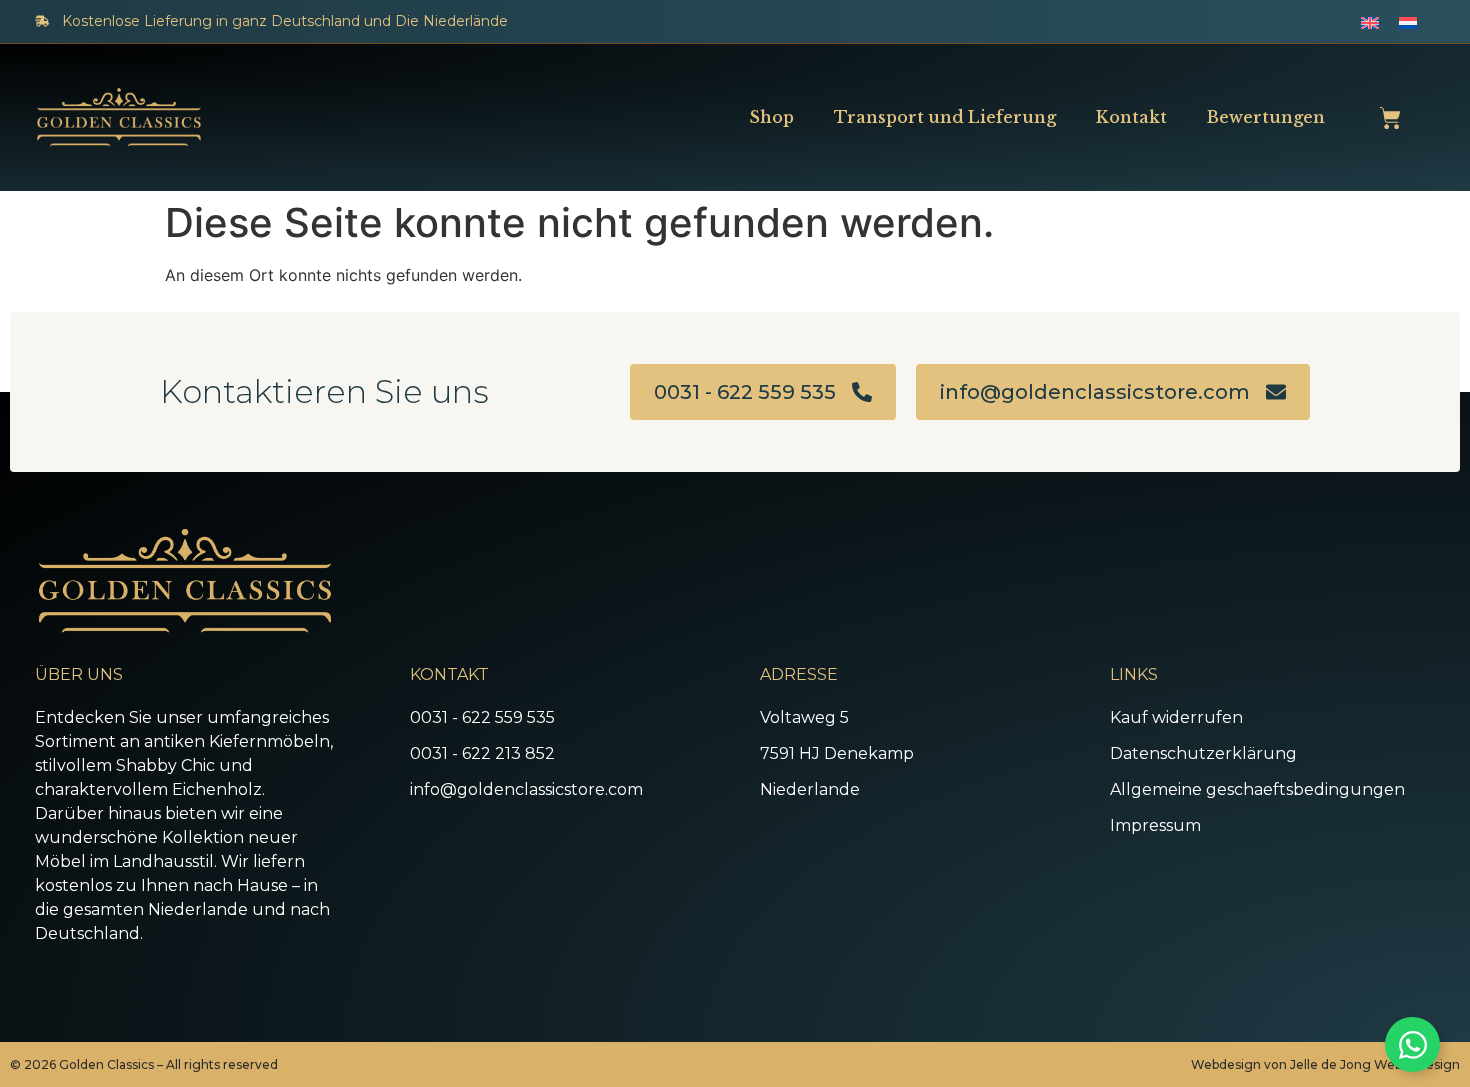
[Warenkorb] (1390, 118)
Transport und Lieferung (945, 117)
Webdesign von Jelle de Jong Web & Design (1325, 1064)
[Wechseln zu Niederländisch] (1408, 21)
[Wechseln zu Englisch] (1370, 21)
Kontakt (1131, 117)
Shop (771, 117)
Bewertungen (1266, 117)
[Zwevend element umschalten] (1412, 1044)
